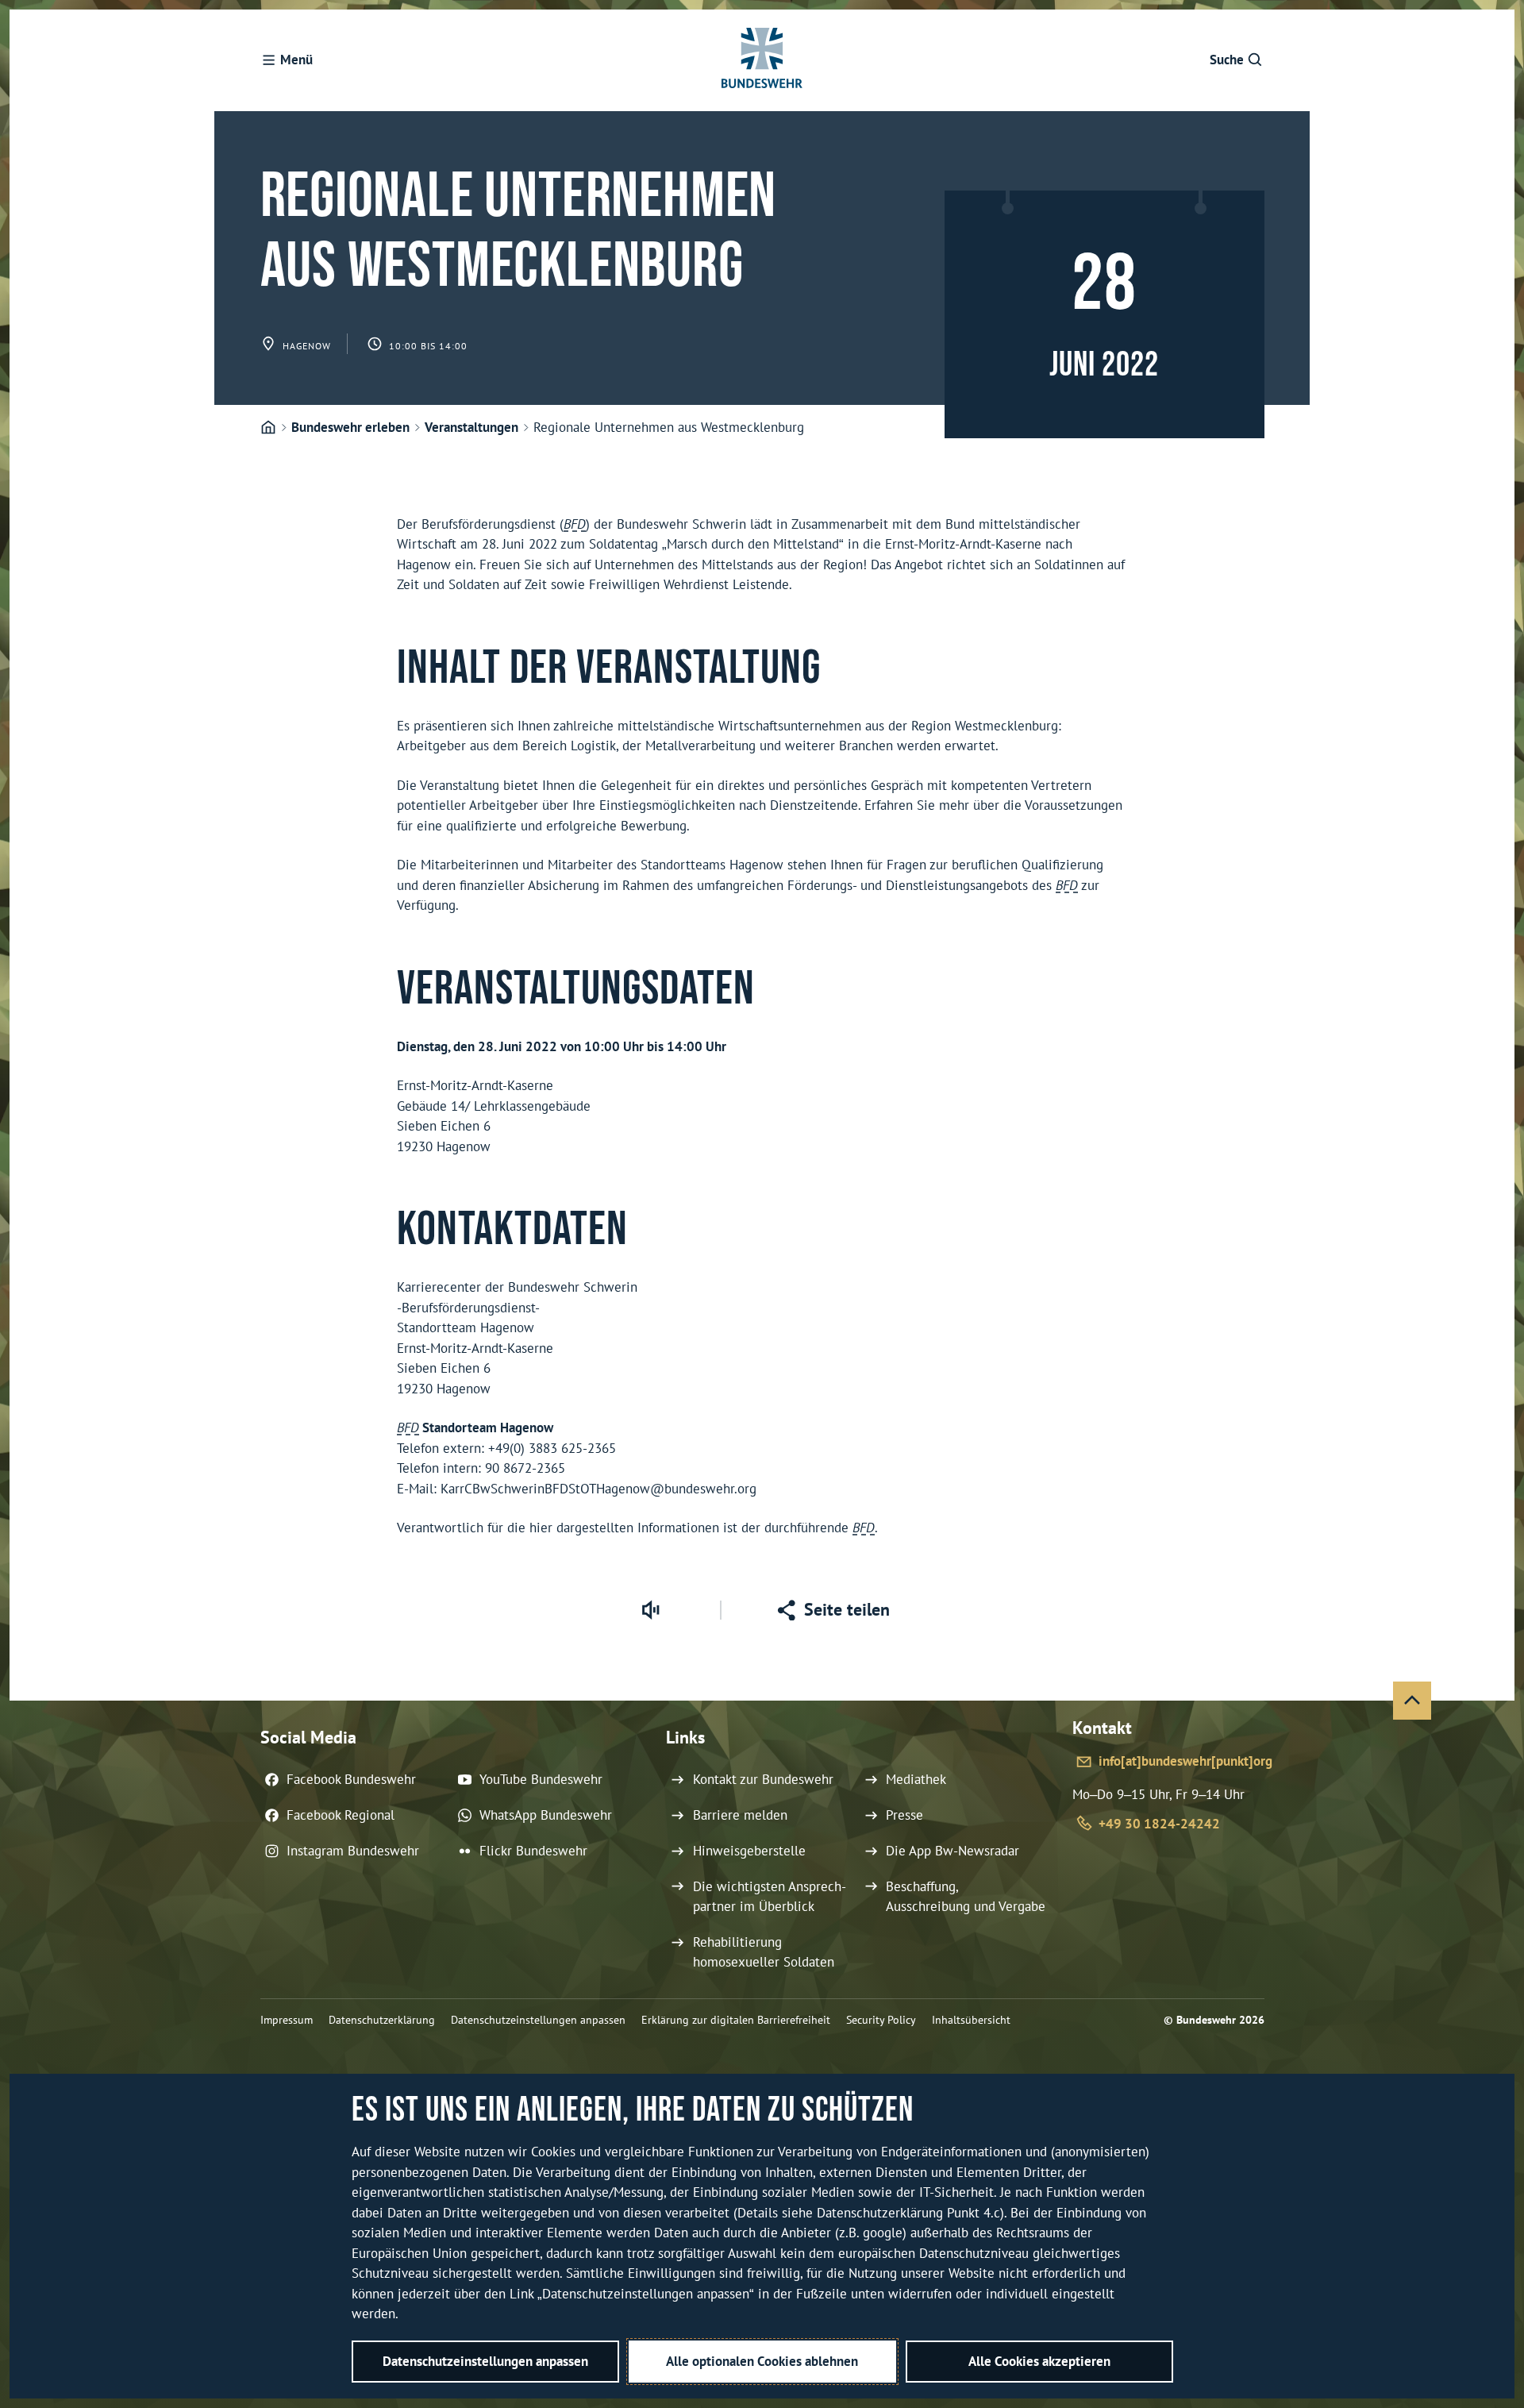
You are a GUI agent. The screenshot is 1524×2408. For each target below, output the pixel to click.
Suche (1227, 60)
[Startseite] (268, 428)
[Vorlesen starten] (650, 1610)
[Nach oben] (1412, 1701)
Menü (296, 60)
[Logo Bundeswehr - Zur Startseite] (762, 60)
